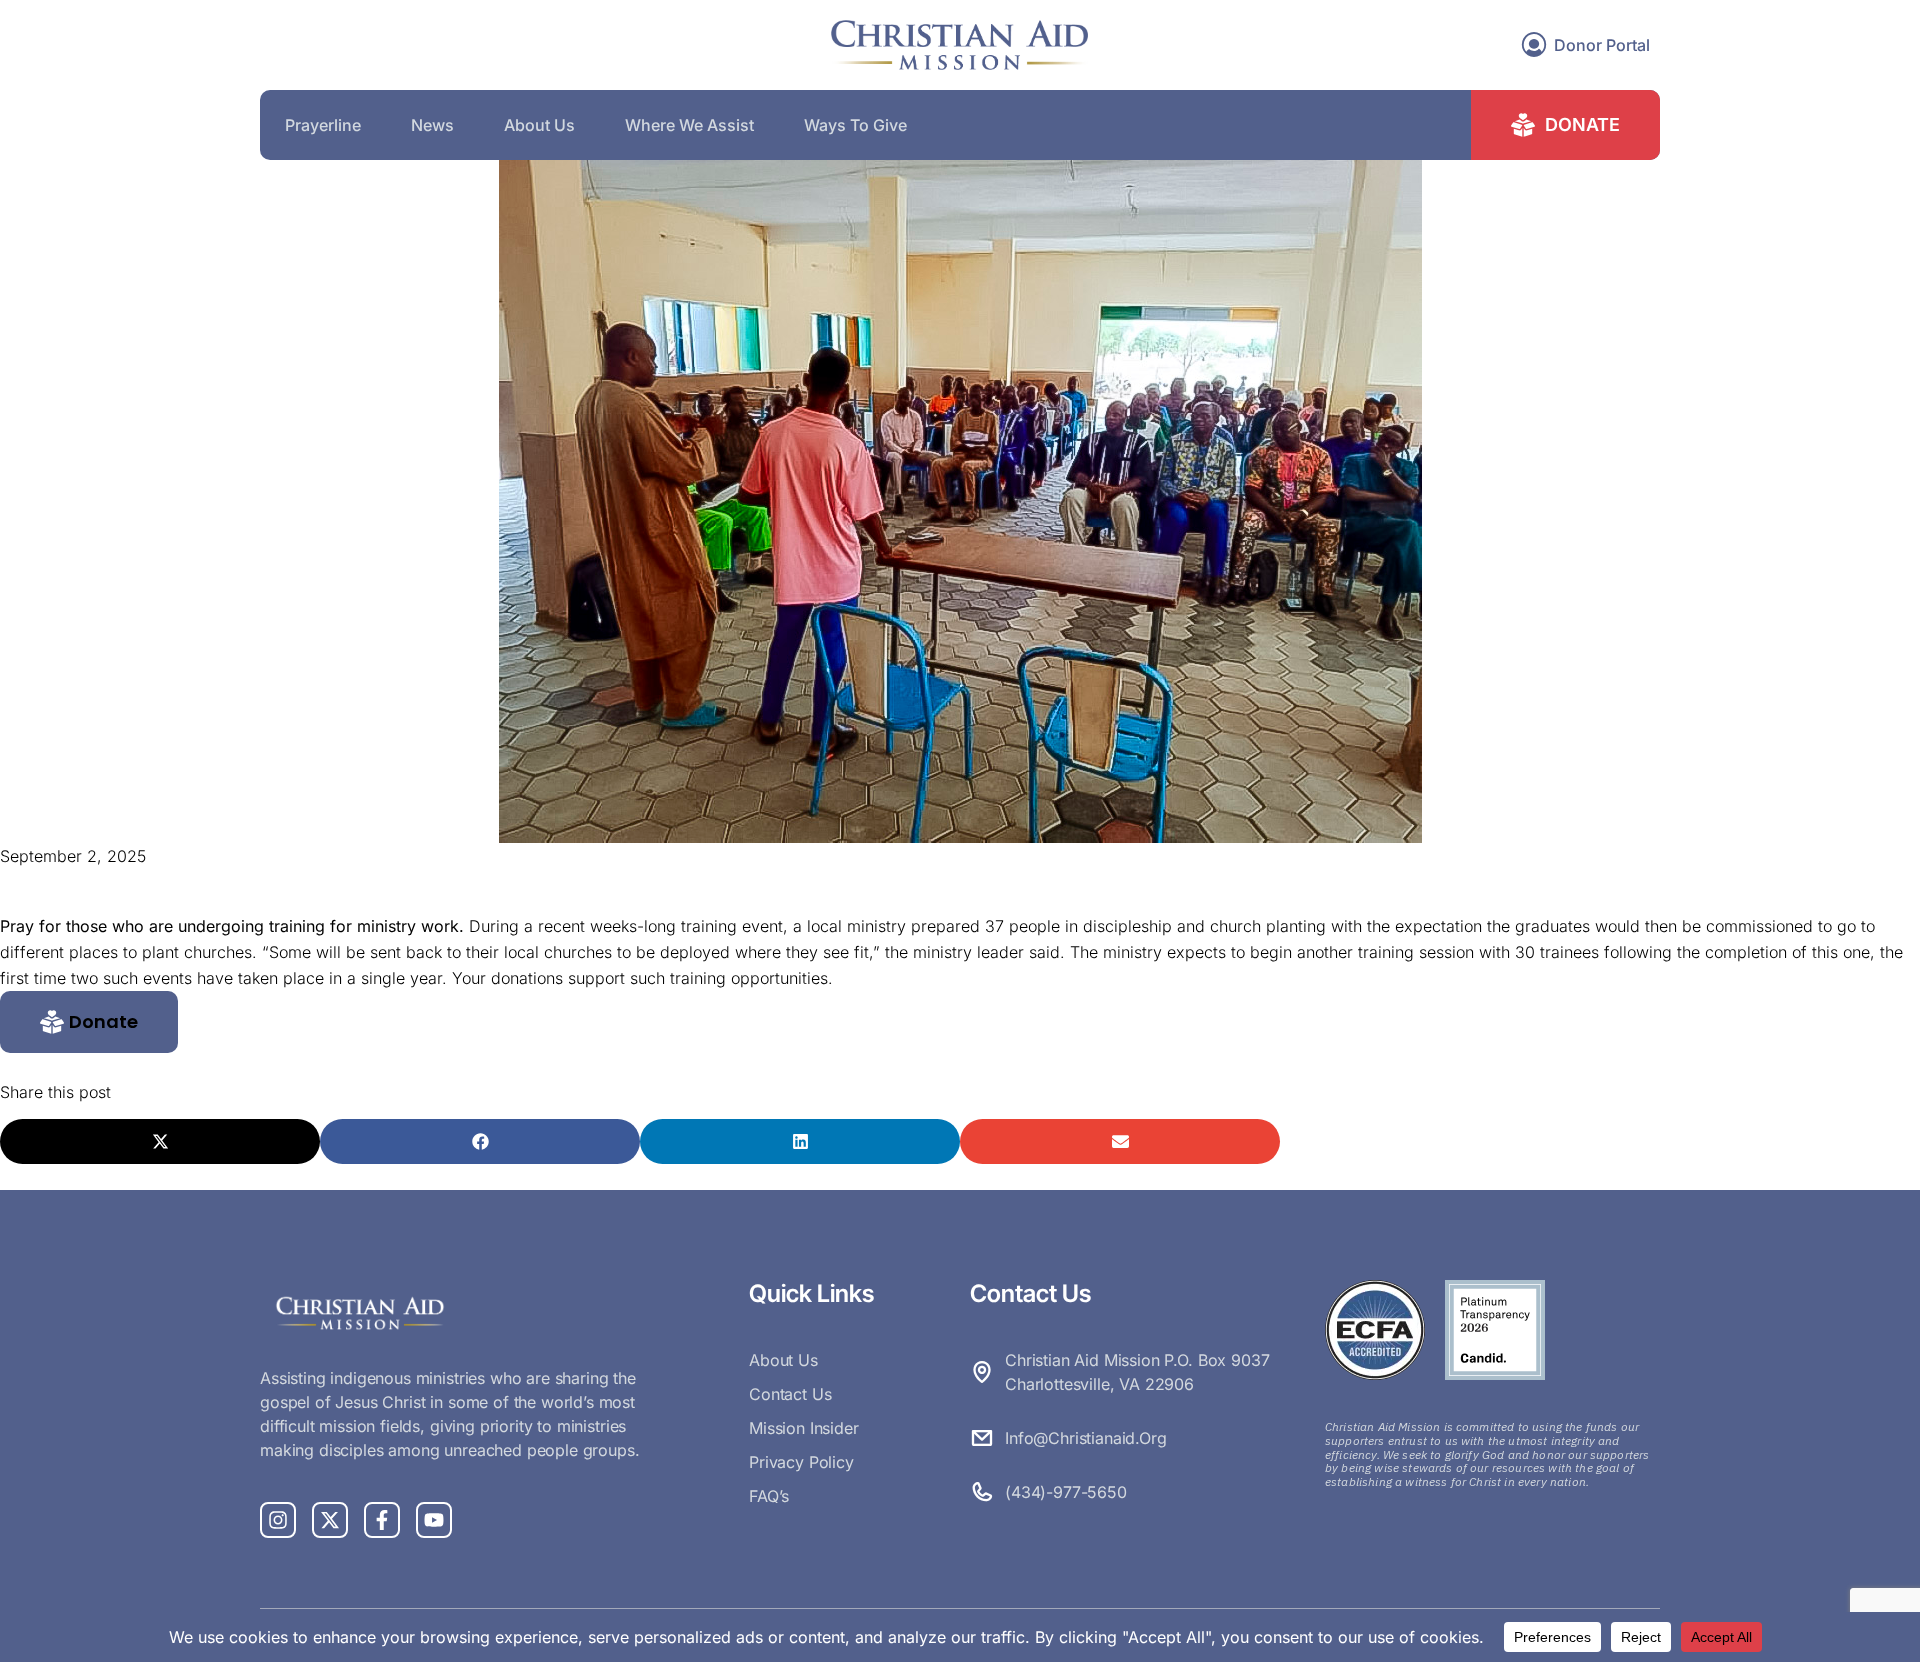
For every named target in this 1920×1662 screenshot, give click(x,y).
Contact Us (790, 1394)
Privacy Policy (801, 1462)
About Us (539, 125)
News (432, 125)
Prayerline (323, 125)
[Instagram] (278, 1520)
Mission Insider (804, 1428)
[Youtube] (434, 1520)
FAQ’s (769, 1496)
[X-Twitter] (330, 1520)
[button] (89, 1022)
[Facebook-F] (382, 1520)
